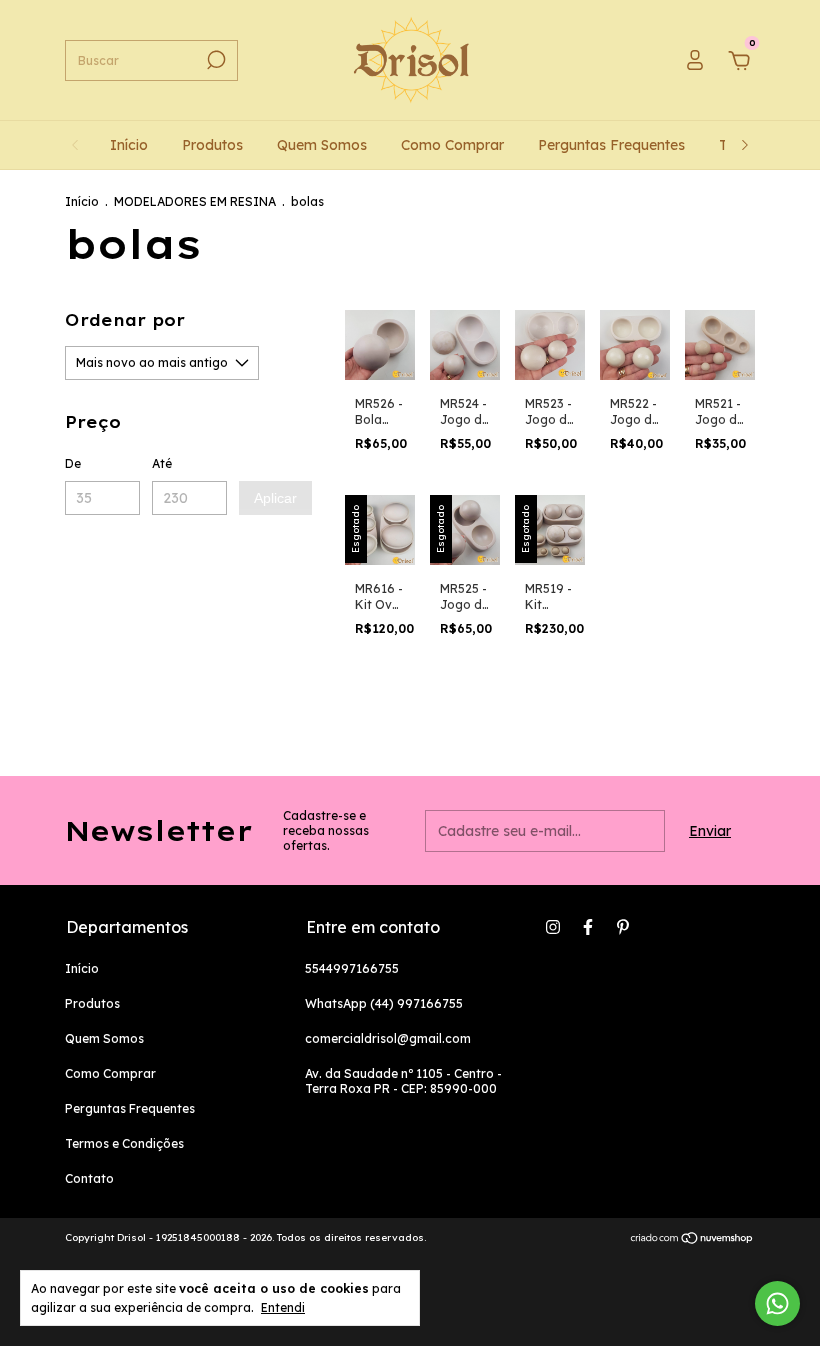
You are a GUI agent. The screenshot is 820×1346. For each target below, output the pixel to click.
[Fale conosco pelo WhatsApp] (777, 1303)
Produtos (212, 145)
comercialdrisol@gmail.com (388, 1038)
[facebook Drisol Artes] (588, 927)
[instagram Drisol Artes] (553, 927)
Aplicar (275, 498)
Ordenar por (125, 320)
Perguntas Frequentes (611, 145)
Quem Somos (322, 145)
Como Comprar (452, 145)
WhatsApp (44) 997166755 (384, 1003)
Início (129, 145)
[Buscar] (214, 60)
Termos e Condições (124, 1143)
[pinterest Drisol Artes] (623, 927)
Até (162, 463)
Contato (89, 1178)
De (73, 463)
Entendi (283, 1307)
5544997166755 (352, 968)
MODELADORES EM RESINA (195, 201)
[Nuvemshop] (692, 1240)
